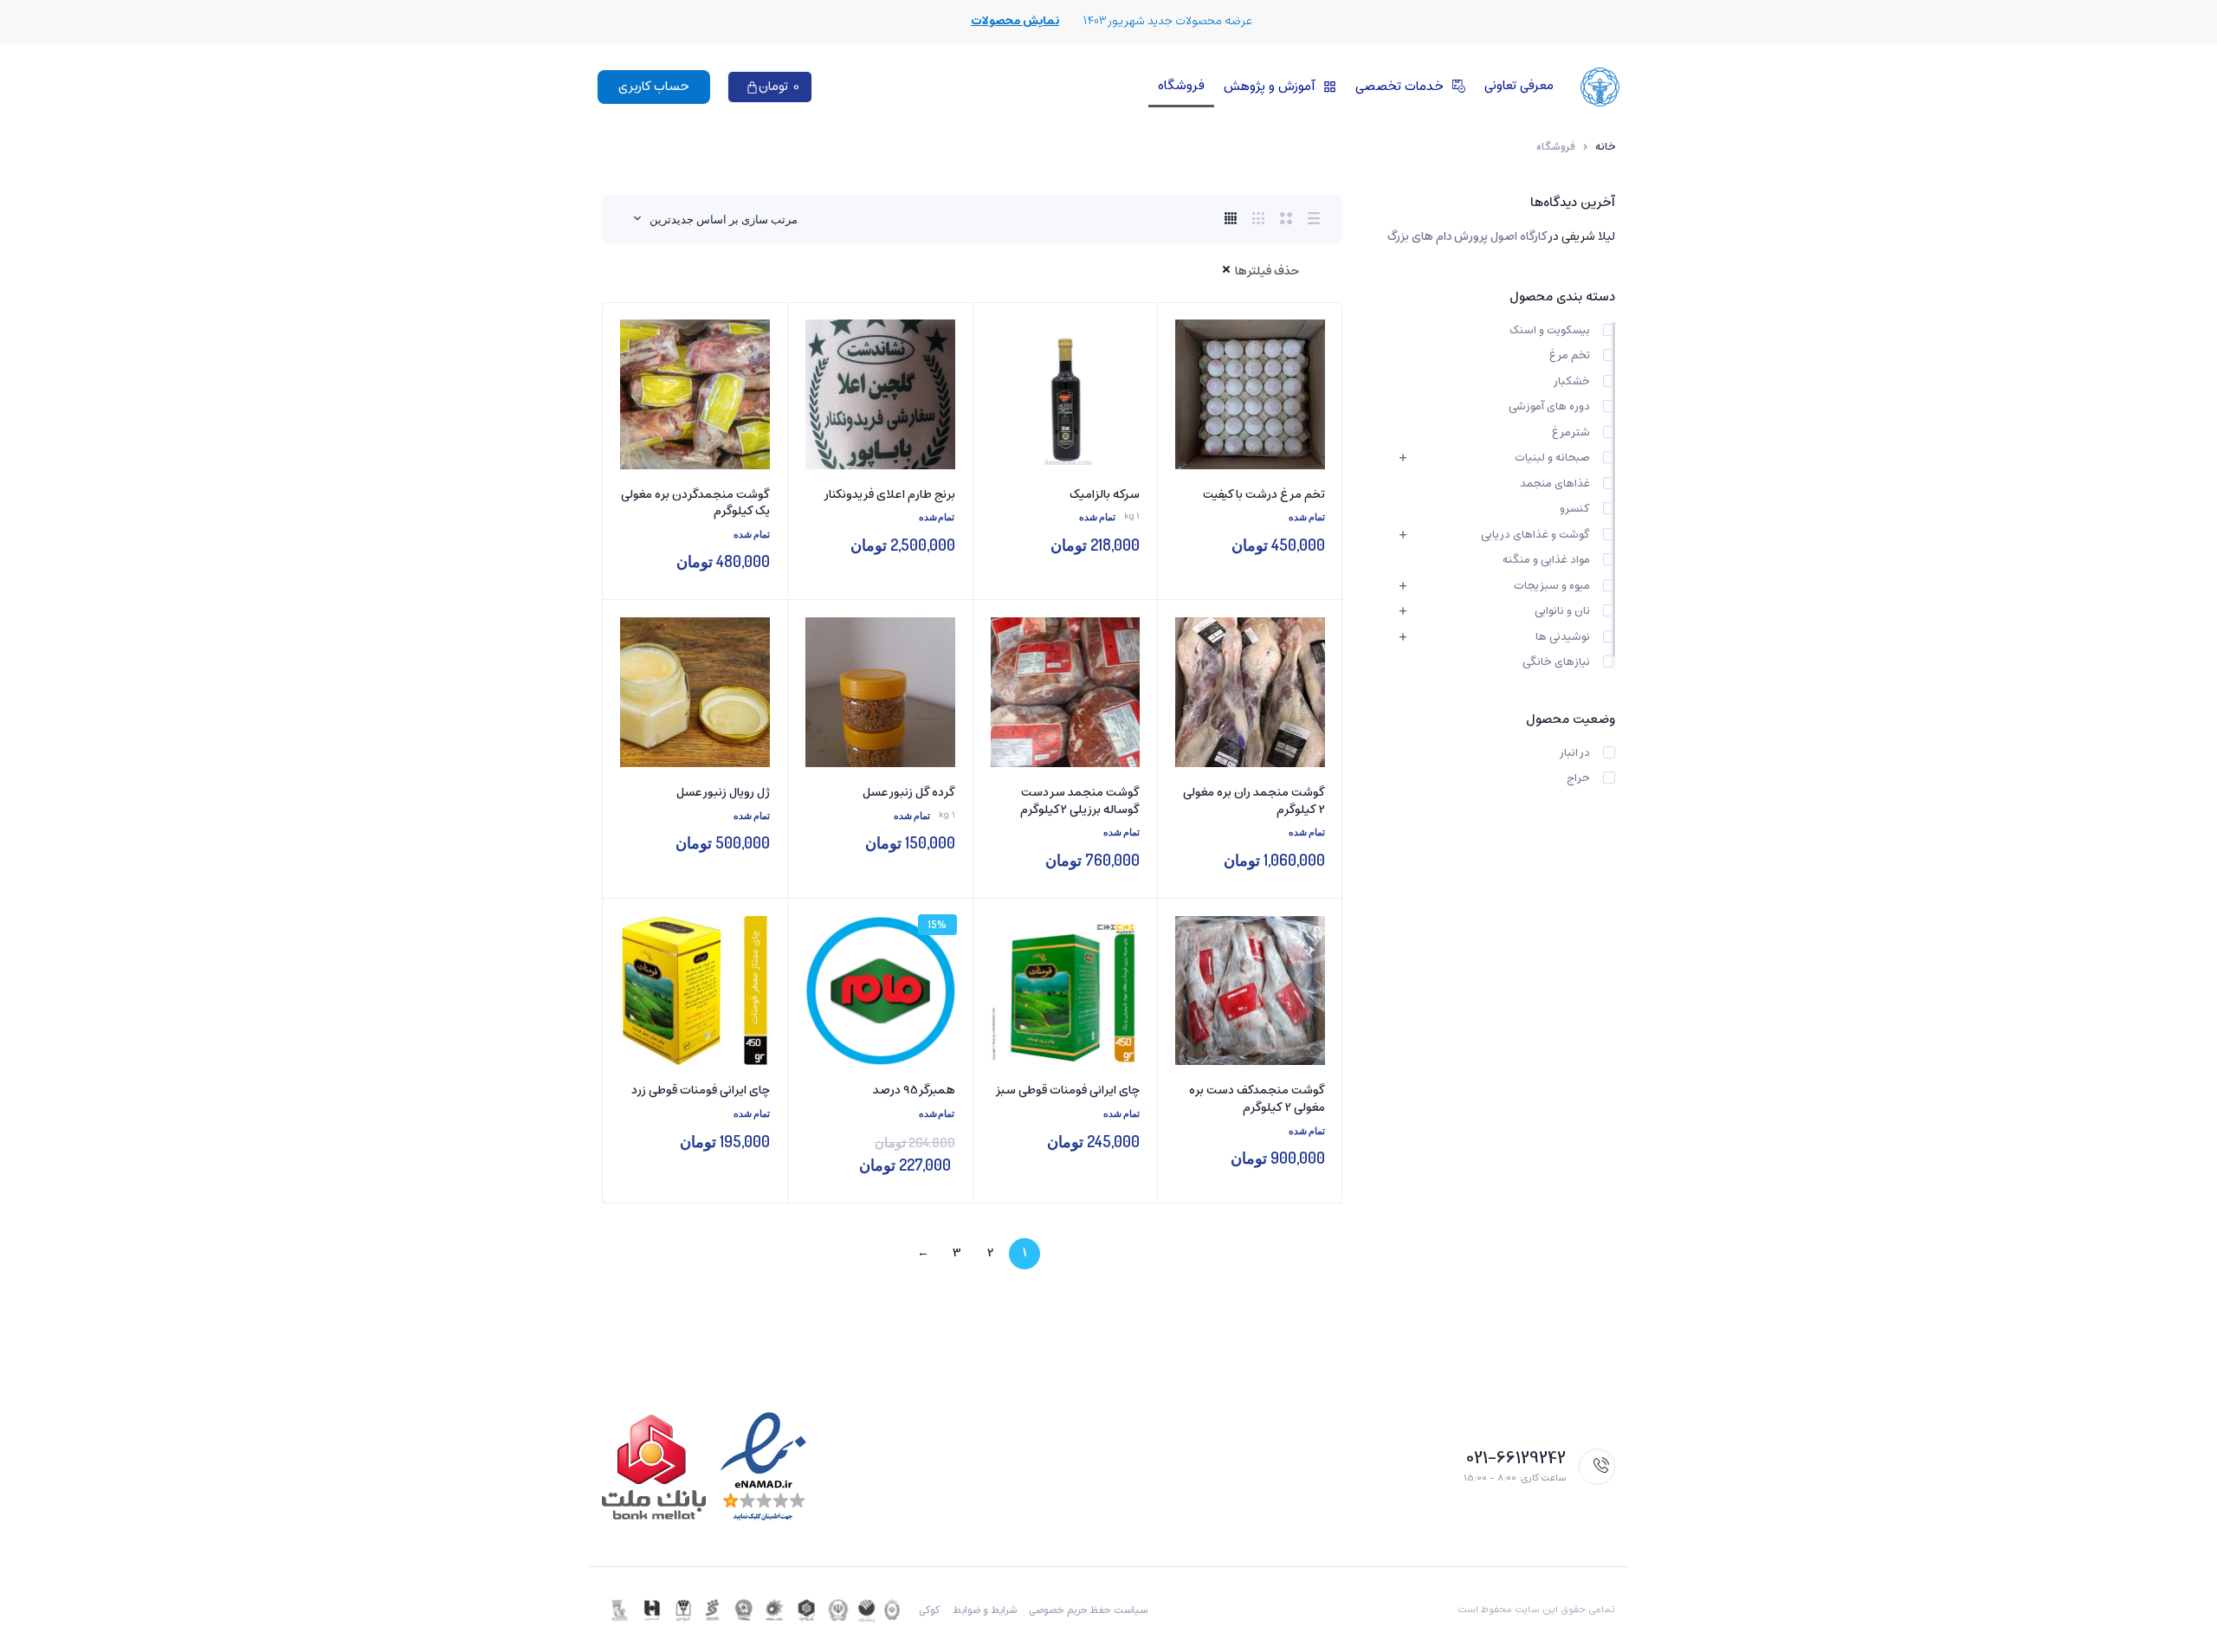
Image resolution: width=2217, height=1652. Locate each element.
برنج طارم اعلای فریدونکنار (889, 495)
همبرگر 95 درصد (914, 1091)
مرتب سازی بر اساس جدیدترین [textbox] (724, 219)
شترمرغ (1571, 433)
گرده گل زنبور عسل (909, 793)
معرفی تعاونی (1519, 86)
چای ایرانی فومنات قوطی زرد (701, 1091)
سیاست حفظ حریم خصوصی (1089, 1610)
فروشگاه (1181, 86)
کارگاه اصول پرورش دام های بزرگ (1468, 237)
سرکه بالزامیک (1105, 495)
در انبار (1574, 753)
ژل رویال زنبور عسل (723, 793)
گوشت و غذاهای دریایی (1535, 535)
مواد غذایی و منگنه (1546, 560)
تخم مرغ (1570, 356)
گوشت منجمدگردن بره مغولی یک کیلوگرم (695, 503)
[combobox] (715, 219)
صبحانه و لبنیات (1552, 458)
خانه (1605, 147)
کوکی (930, 1610)
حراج (1578, 778)
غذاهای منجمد (1555, 484)
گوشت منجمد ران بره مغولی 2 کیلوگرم (1254, 801)
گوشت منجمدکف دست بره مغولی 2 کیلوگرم (1257, 1099)
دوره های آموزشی (1549, 407)
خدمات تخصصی (1399, 87)
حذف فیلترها (1267, 271)
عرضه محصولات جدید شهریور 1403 (1168, 21)
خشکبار (1571, 382)
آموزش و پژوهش (1269, 87)
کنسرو (1575, 509)
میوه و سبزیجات (1552, 586)
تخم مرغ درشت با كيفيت (1264, 495)
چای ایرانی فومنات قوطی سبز (1067, 1091)
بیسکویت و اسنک (1550, 331)
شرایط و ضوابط (985, 1610)
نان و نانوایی (1562, 611)
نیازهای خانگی (1556, 662)
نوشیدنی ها (1563, 637)
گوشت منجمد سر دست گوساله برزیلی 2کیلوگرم (1080, 801)
